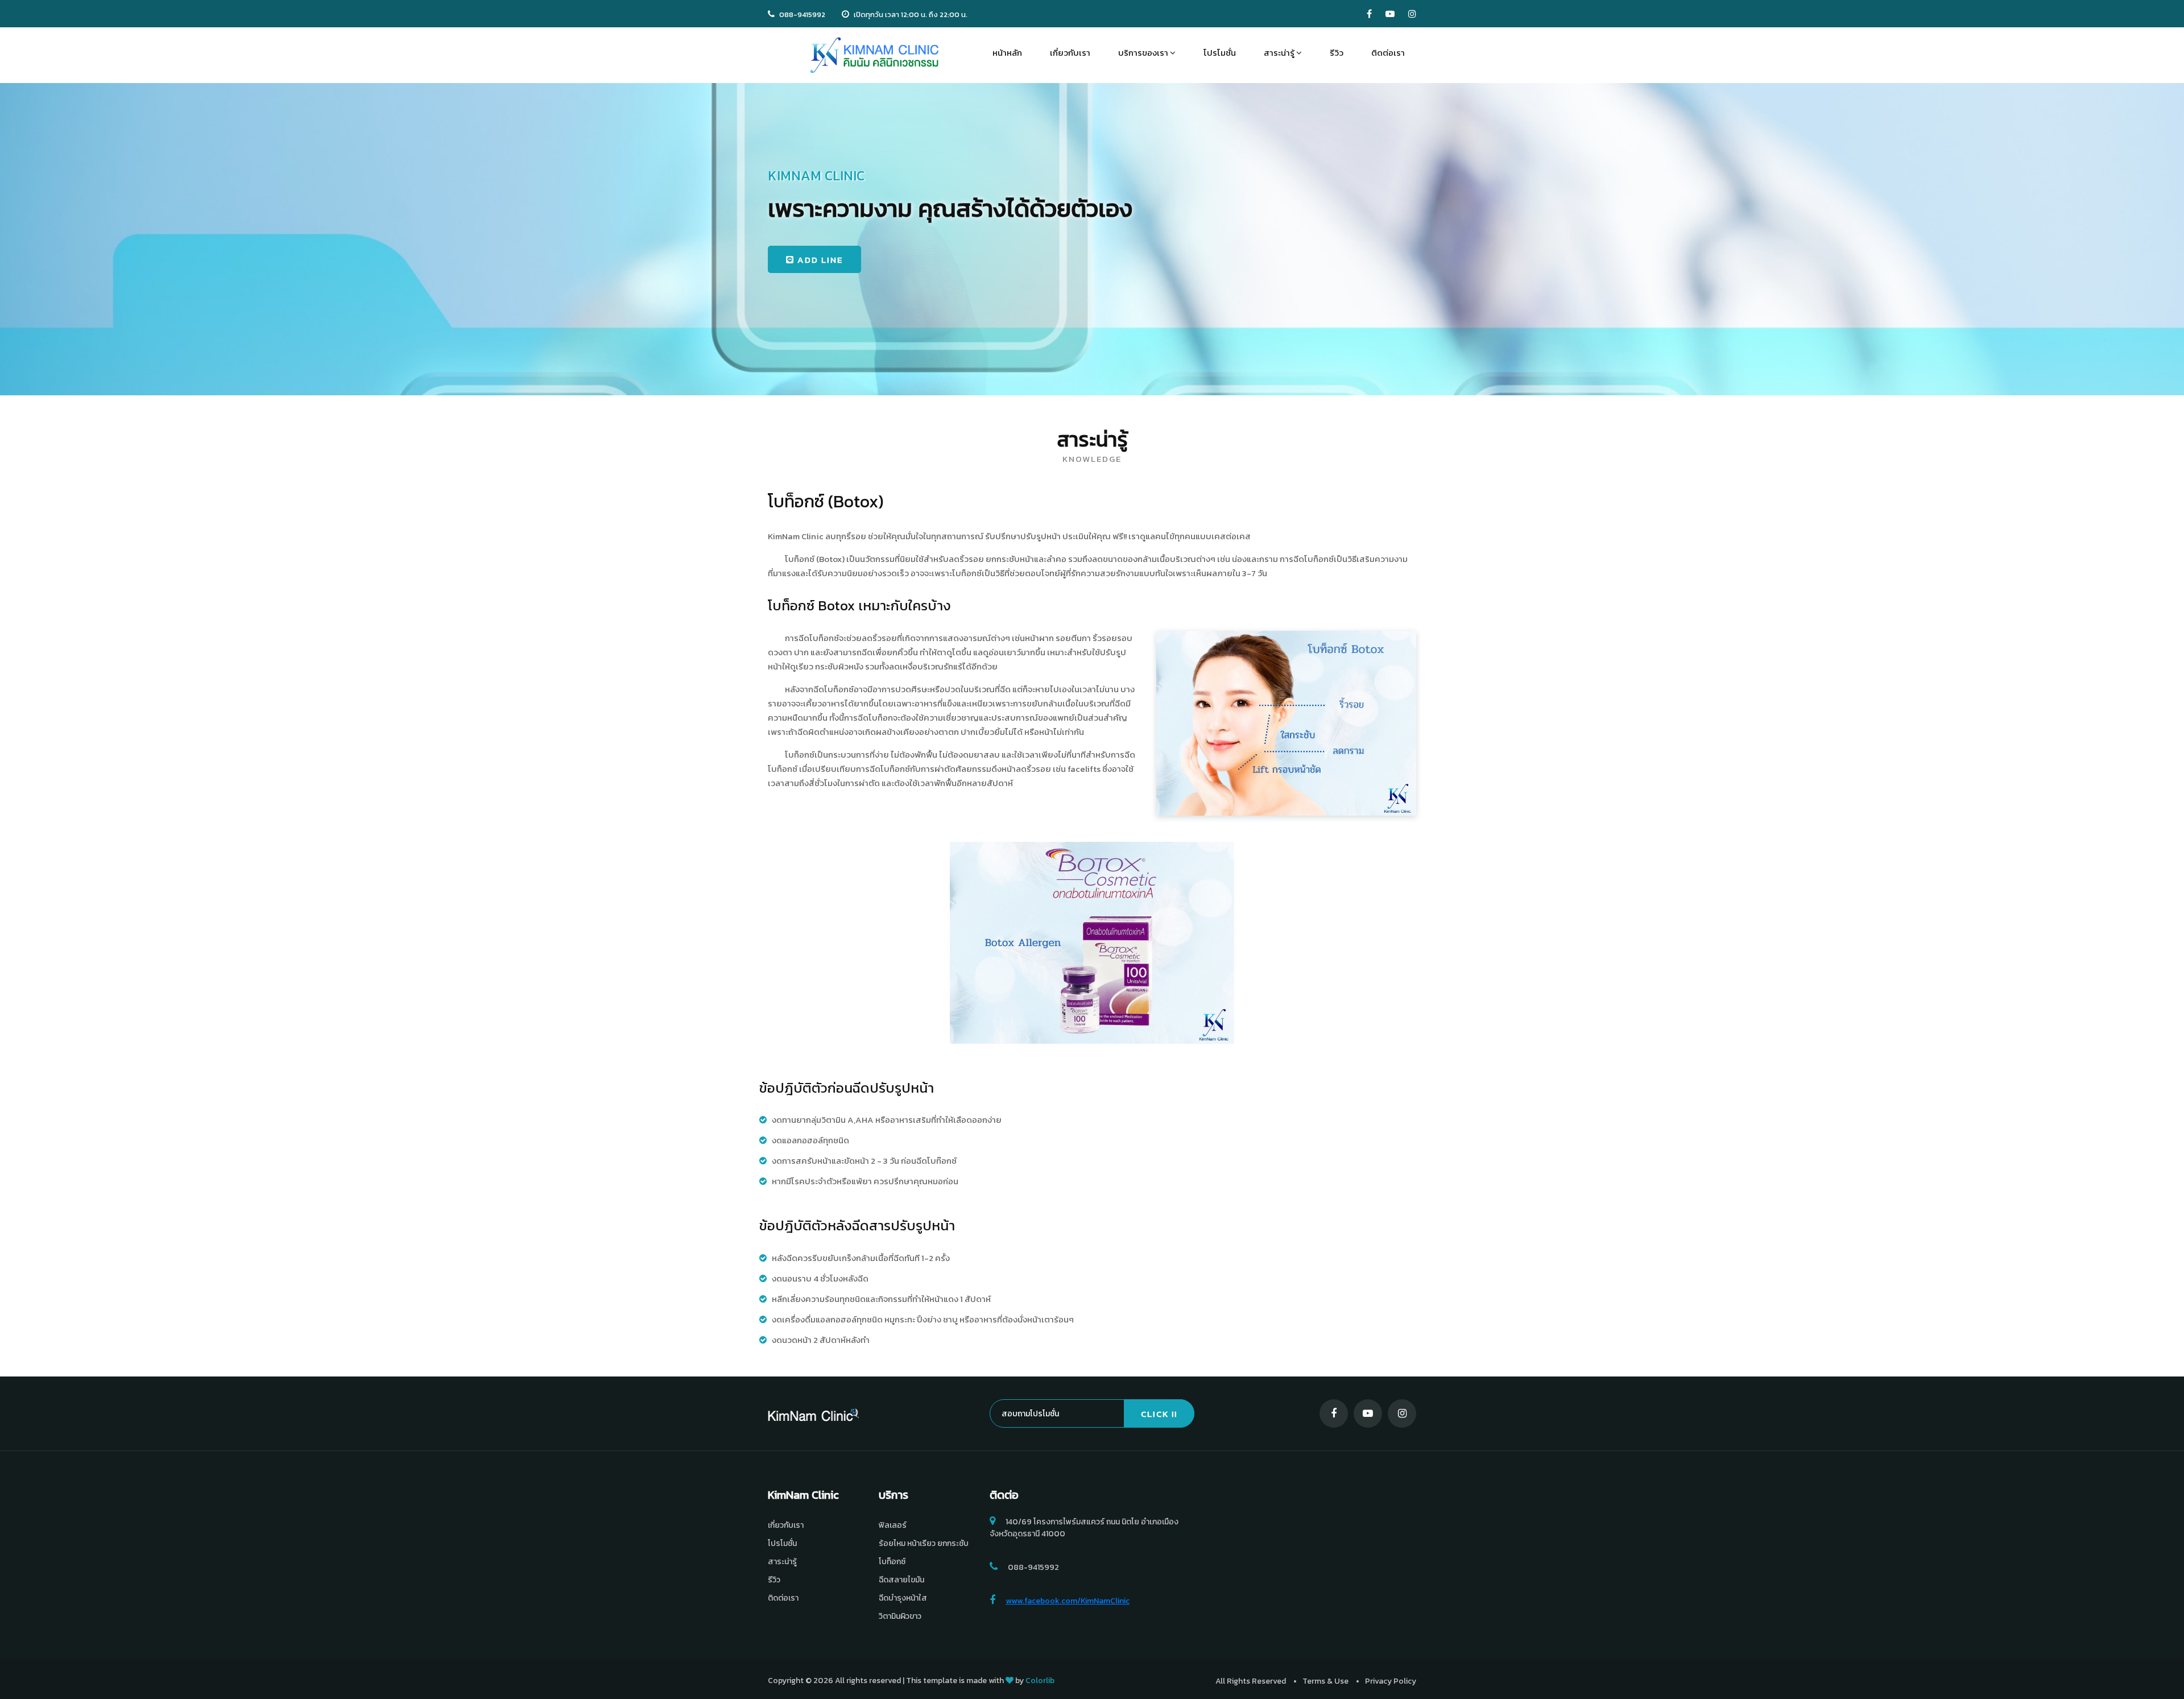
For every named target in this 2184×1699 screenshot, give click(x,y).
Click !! (1159, 1414)
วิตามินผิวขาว (900, 1616)
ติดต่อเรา (1388, 53)
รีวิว (1337, 53)
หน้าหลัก (1007, 53)
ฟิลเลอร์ (893, 1525)
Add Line (819, 260)
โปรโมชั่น (1220, 53)
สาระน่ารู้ (1280, 53)
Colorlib (1040, 1681)
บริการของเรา (1144, 53)
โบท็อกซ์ (892, 1562)
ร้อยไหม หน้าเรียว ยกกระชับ (924, 1543)
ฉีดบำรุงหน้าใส (903, 1598)
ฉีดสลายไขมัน (901, 1580)
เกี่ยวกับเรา (1070, 53)
